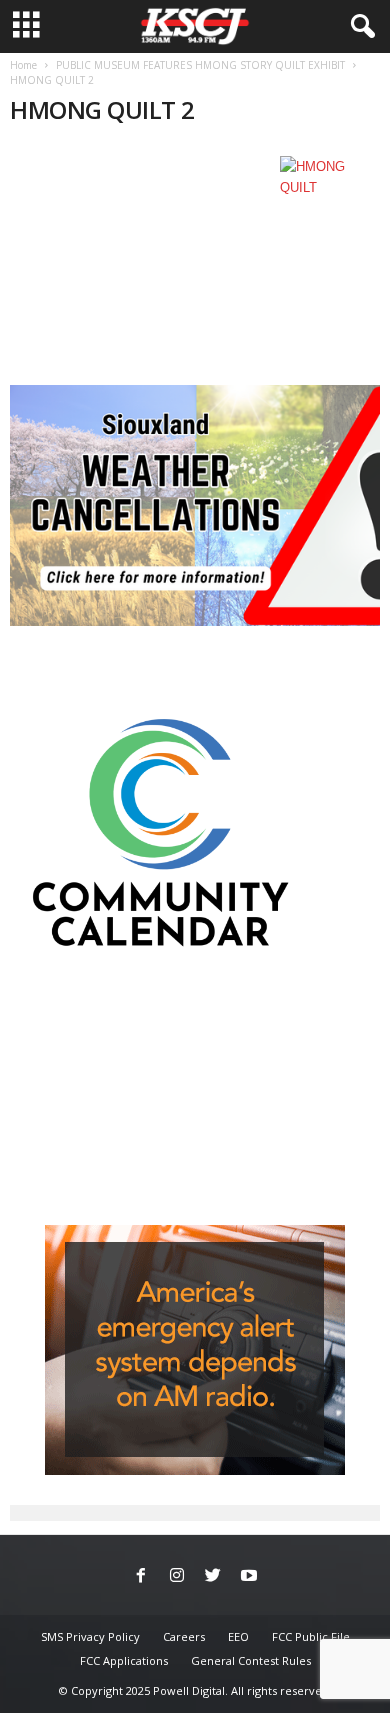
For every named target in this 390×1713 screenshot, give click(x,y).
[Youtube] (249, 1577)
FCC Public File (311, 1636)
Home (23, 65)
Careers (184, 1636)
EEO (238, 1636)
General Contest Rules (251, 1660)
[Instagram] (177, 1577)
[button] (359, 27)
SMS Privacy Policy (90, 1636)
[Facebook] (141, 1577)
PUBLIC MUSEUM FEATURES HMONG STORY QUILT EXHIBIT (200, 65)
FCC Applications (124, 1660)
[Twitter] (213, 1577)
